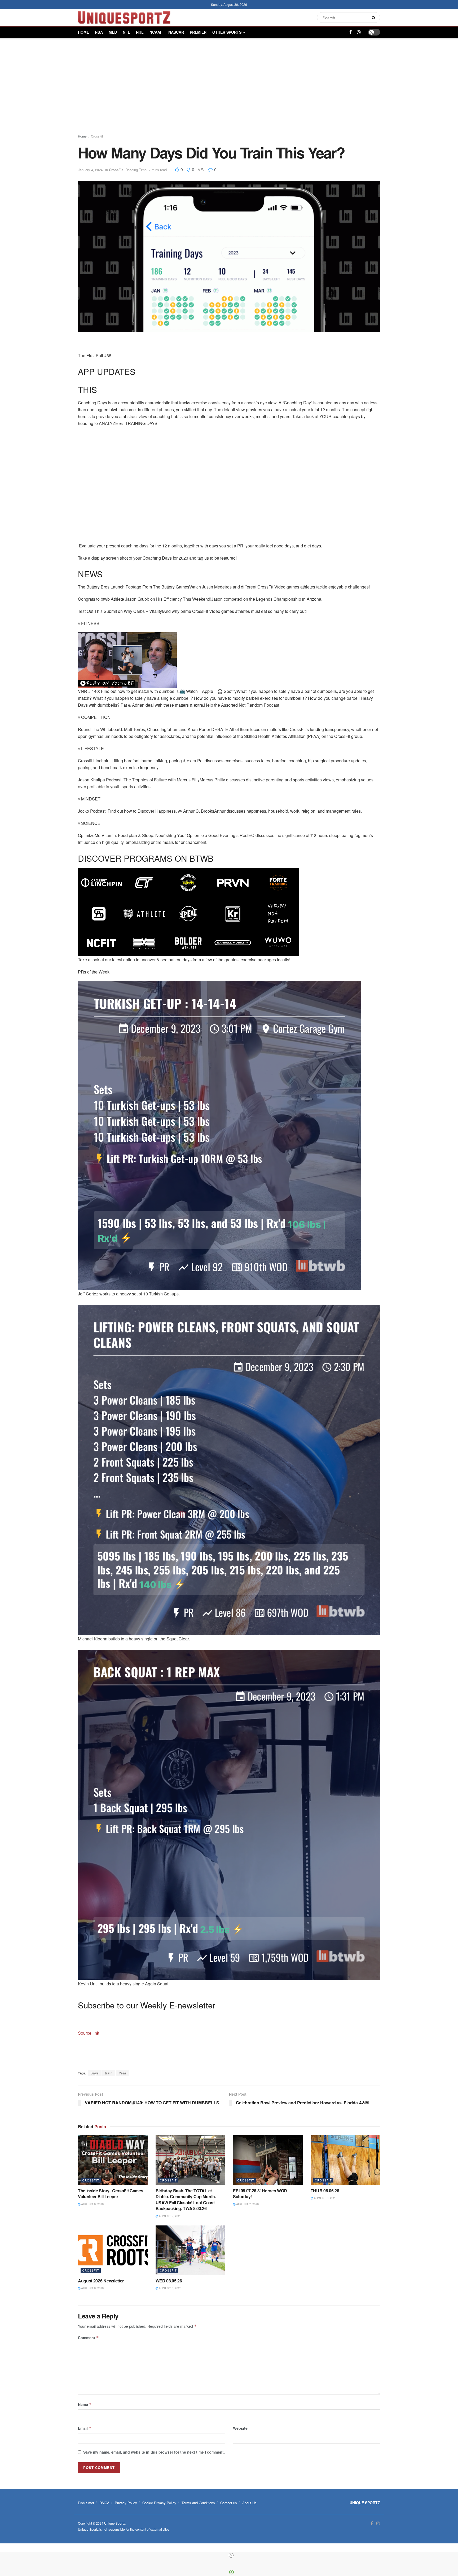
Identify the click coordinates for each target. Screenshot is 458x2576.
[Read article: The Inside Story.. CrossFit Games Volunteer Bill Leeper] (113, 2160)
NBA (99, 32)
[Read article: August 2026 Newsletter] (113, 2250)
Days (95, 2073)
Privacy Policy (126, 2503)
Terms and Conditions (198, 2503)
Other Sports (227, 32)
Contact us (229, 2503)
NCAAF (156, 32)
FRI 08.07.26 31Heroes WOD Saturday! (260, 2194)
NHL (140, 32)
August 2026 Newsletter (101, 2281)
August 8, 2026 (92, 2204)
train (109, 2073)
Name (85, 2404)
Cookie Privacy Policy (159, 2503)
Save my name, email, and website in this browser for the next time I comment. (154, 2452)
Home (83, 32)
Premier (198, 32)
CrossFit (97, 136)
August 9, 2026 (170, 2216)
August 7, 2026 (247, 2204)
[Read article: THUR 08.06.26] (345, 2160)
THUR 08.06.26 (325, 2191)
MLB (113, 32)
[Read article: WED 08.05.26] (190, 2250)
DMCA (104, 2503)
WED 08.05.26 (169, 2281)
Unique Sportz (114, 2523)
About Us (249, 2503)
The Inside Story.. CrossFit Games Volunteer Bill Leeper (111, 2194)
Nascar (176, 32)
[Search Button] (375, 17)
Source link (89, 2033)
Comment (88, 2338)
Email (85, 2428)
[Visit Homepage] (124, 17)
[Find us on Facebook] (351, 32)
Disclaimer (86, 2503)
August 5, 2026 (170, 2288)
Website (240, 2428)
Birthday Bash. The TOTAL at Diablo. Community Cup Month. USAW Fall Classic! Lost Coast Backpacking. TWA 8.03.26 (186, 2199)
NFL (126, 32)
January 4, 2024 (90, 170)
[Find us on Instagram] (359, 32)
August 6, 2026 (325, 2198)
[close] (231, 2555)
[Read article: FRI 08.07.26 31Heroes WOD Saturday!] (268, 2160)
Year (123, 2073)
